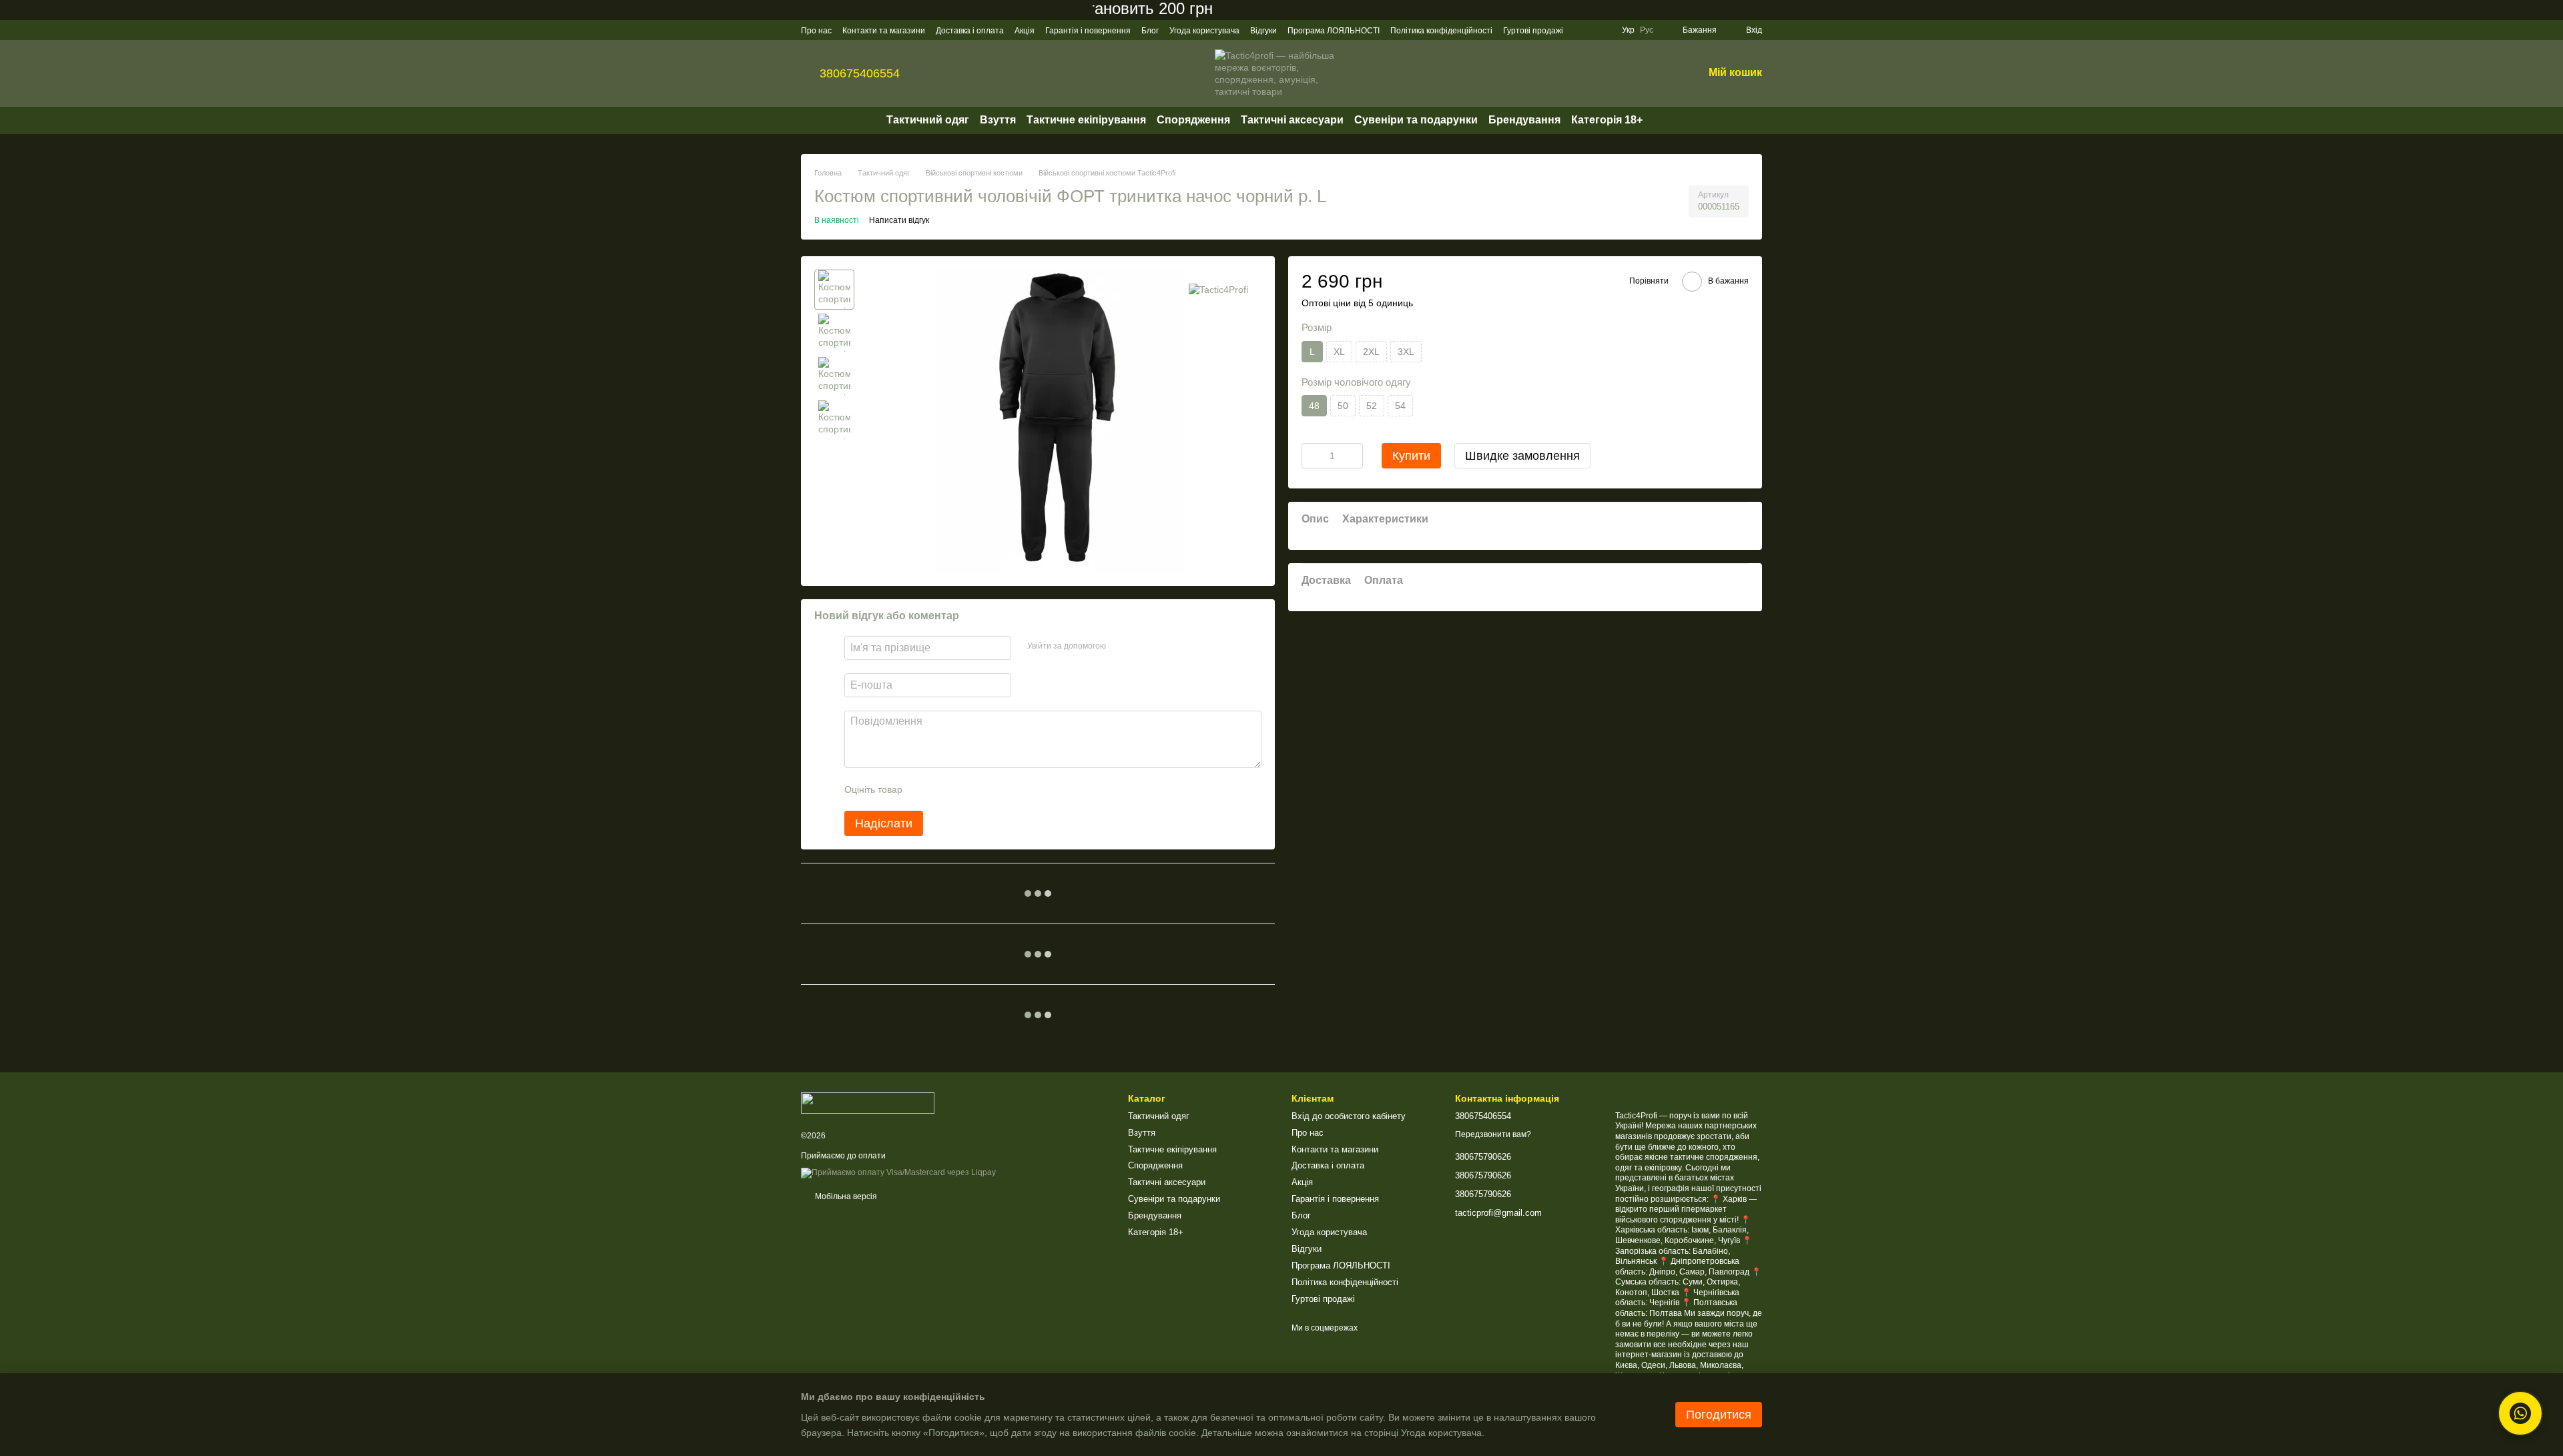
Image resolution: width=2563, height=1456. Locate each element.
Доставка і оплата (970, 31)
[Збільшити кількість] (1353, 456)
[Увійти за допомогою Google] (1142, 646)
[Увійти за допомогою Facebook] (1121, 646)
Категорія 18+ (1607, 120)
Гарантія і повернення (1088, 31)
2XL (1371, 352)
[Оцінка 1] (924, 789)
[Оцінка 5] (1010, 789)
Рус (1647, 30)
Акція (1025, 31)
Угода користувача (1204, 31)
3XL (1406, 352)
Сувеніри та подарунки (1416, 120)
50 (1343, 406)
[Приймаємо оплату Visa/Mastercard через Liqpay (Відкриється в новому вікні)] (898, 1172)
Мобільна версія (845, 1196)
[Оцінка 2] (946, 789)
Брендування (1524, 120)
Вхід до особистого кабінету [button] (1349, 1116)
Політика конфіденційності (1441, 31)
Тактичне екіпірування (1086, 120)
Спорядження (1193, 120)
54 (1400, 406)
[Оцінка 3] (967, 789)
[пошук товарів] (1667, 120)
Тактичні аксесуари (1292, 120)
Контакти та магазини (884, 31)
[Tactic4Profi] (1218, 289)
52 (1372, 406)
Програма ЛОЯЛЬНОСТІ (1334, 31)
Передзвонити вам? (1493, 1134)
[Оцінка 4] (988, 789)
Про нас (816, 31)
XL (1339, 352)
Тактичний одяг (928, 120)
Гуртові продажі (1533, 31)
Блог (1150, 31)
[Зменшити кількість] (1312, 456)
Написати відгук (899, 220)
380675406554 (860, 73)
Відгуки (1263, 31)
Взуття (998, 120)
